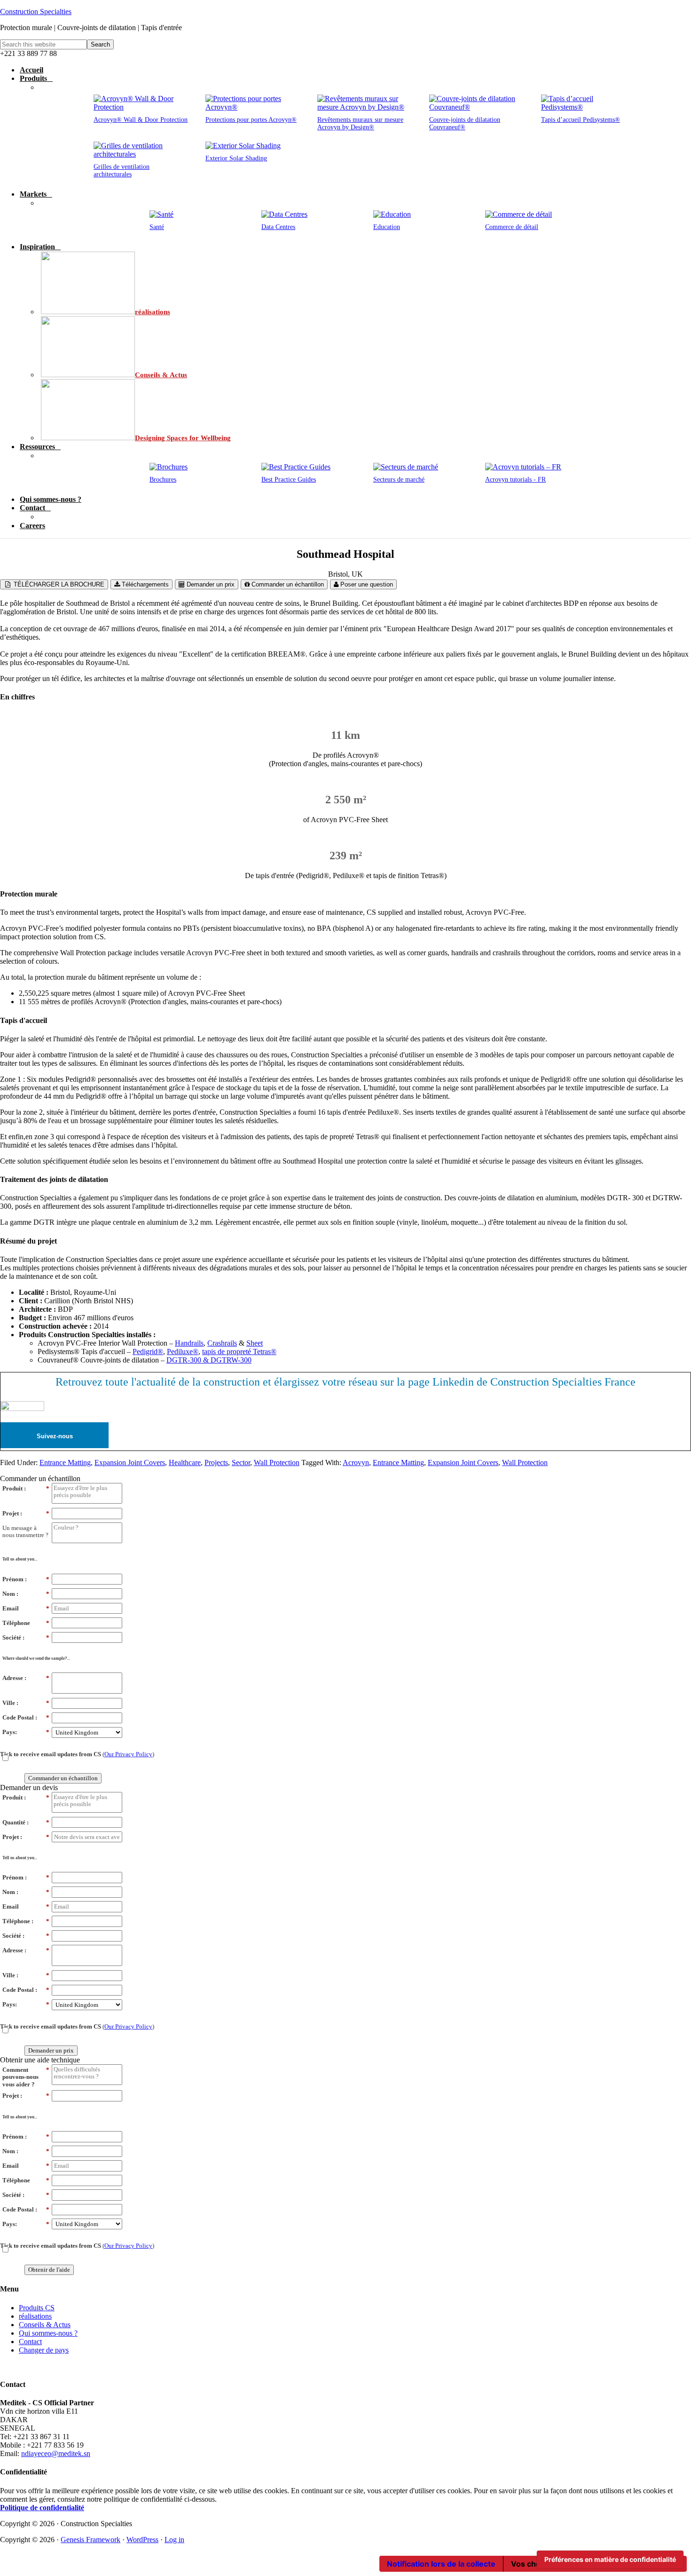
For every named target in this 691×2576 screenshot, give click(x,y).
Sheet (255, 1343)
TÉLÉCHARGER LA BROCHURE (58, 584)
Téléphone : (26, 1921)
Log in (174, 2540)
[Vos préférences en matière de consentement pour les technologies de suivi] (610, 2560)
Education (387, 227)
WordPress (142, 2540)
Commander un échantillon (287, 584)
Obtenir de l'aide (49, 2270)
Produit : (26, 1488)
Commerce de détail (512, 227)
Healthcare (185, 1462)
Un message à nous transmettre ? (25, 1532)
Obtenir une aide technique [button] (40, 2060)
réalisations (35, 2316)
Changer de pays (44, 2350)
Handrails (189, 1343)
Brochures (163, 480)
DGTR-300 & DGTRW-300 (209, 1360)
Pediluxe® (183, 1351)
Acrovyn (356, 1462)
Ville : (26, 1703)
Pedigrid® (148, 1351)
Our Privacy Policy (128, 1754)
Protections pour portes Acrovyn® (251, 120)
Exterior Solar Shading (236, 158)
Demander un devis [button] (29, 1787)
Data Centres (278, 227)
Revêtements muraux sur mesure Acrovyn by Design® (360, 123)
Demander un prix (210, 584)
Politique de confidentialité (42, 2508)
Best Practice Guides (289, 480)
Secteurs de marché (399, 480)
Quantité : (26, 1822)
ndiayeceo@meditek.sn (56, 2453)
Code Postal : (26, 1717)
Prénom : (26, 1579)
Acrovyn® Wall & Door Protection (141, 120)
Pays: (26, 1732)
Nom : (26, 1594)
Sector (241, 1462)
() (77, 1754)
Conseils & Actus (45, 2325)
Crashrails (222, 1343)
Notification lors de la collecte (441, 2564)
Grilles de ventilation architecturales (122, 170)
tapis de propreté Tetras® (239, 1351)
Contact (30, 2342)
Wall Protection (277, 1462)
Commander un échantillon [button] (40, 1478)
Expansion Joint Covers (130, 1462)
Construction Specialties (36, 12)
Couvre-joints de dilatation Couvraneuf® (465, 123)
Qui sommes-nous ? (48, 2333)
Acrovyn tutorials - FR (515, 480)
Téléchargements (144, 584)
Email (26, 1608)
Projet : (26, 1513)
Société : (26, 1637)
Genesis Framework (90, 2540)
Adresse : (26, 1678)
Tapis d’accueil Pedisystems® (581, 120)
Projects (216, 1462)
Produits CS (37, 2308)
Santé (157, 227)
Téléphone (26, 1623)
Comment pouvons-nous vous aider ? (26, 2077)
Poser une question (366, 584)
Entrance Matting (65, 1462)
